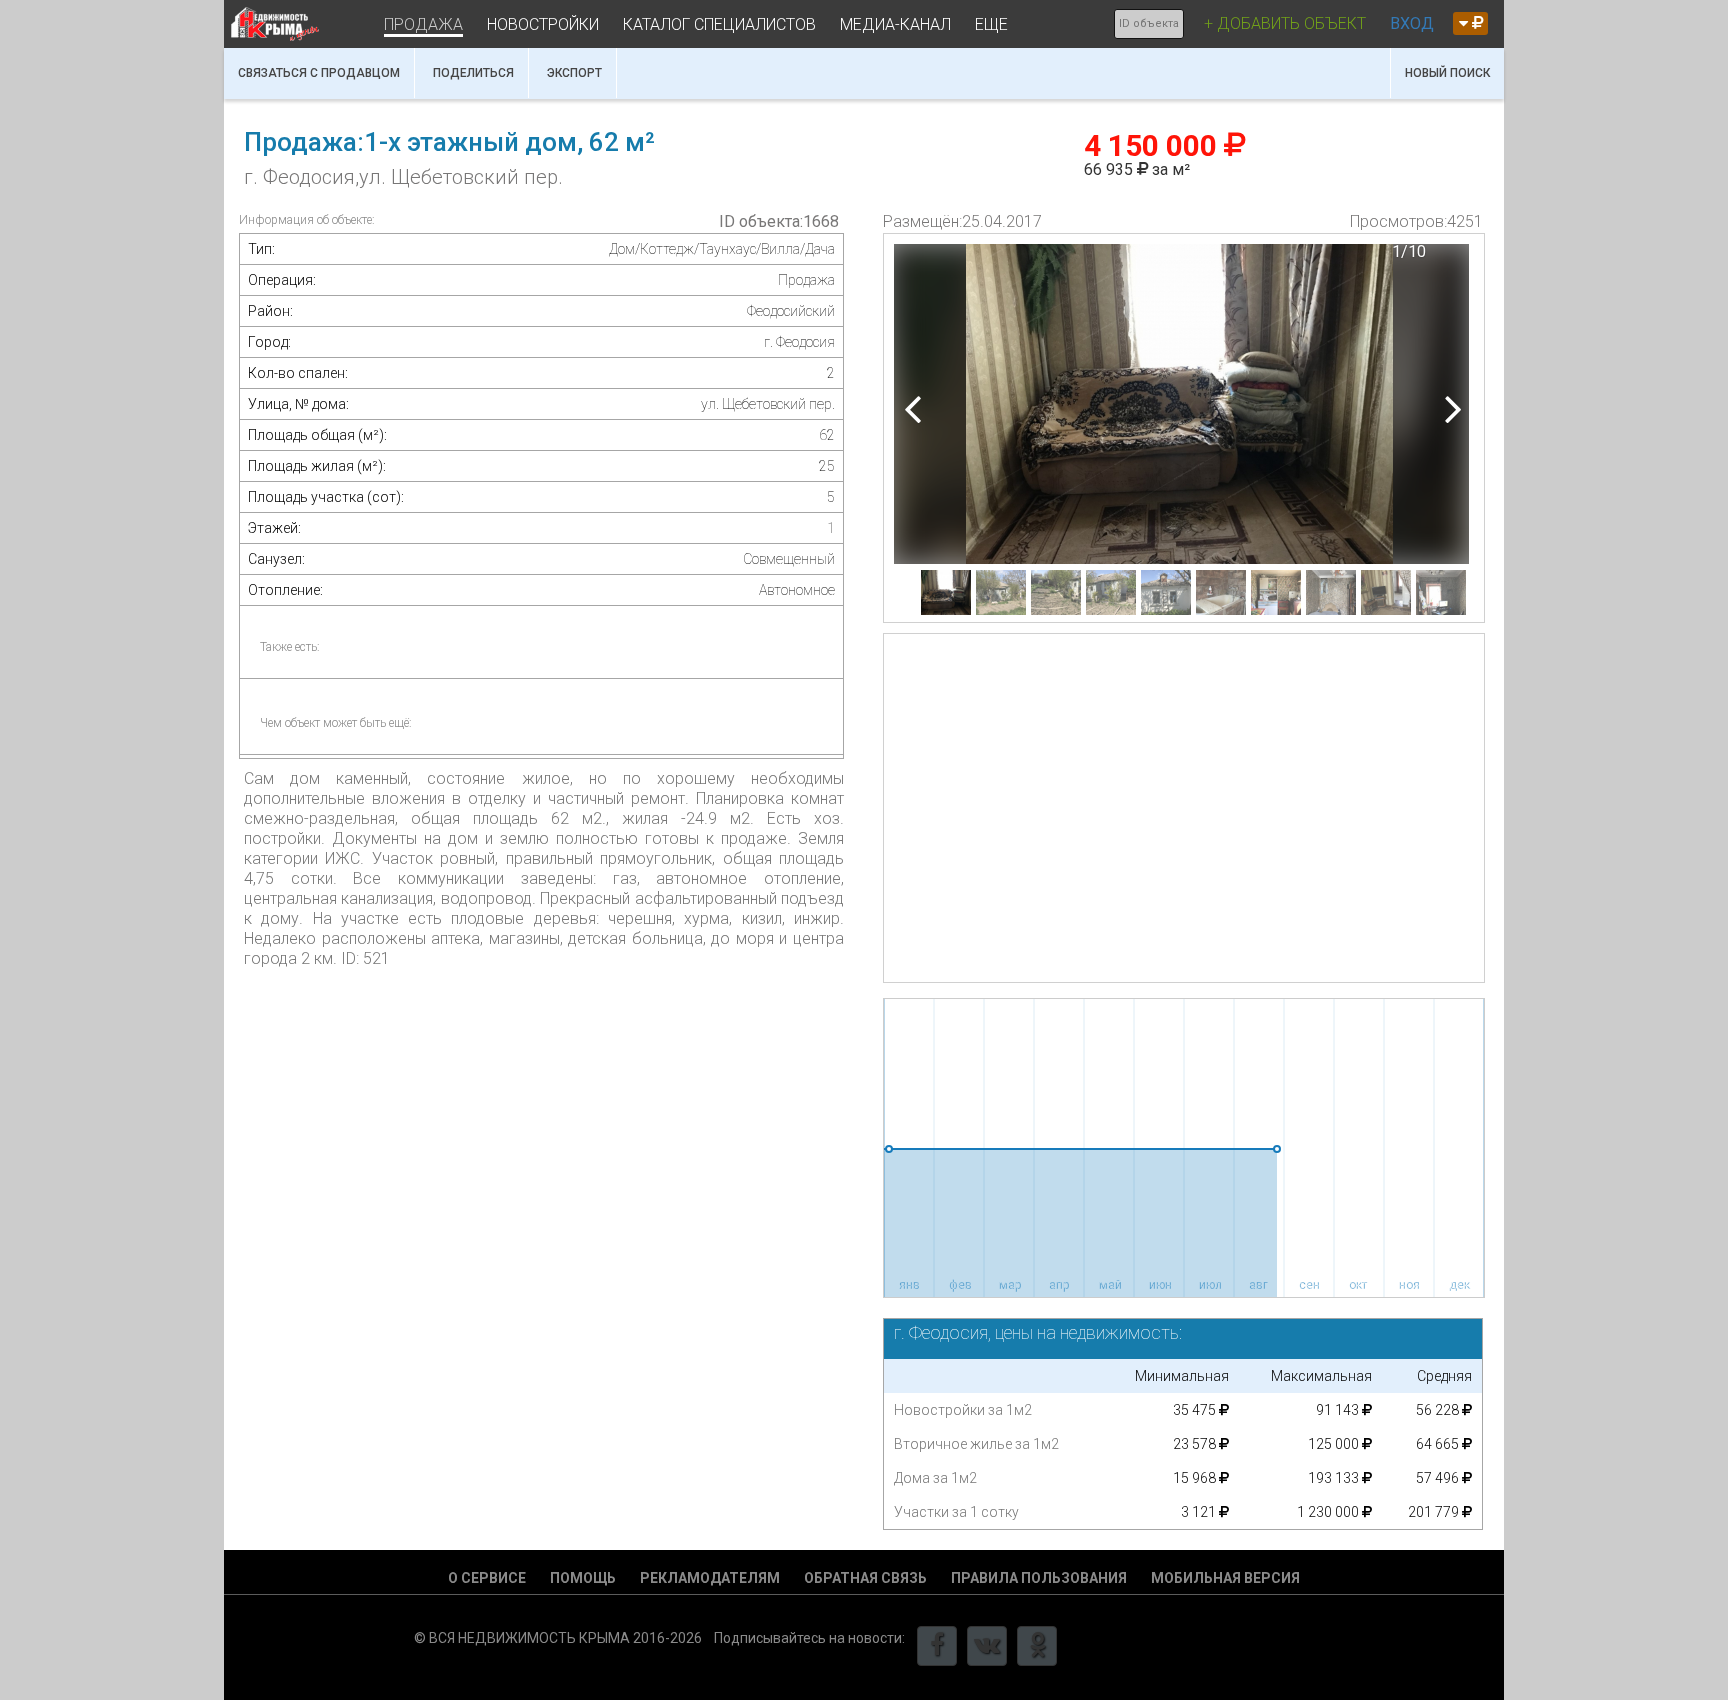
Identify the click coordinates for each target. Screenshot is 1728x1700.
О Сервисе (487, 1578)
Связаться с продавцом (319, 73)
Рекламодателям (710, 1578)
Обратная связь (865, 1578)
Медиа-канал (895, 24)
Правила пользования (1039, 1578)
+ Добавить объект (1285, 23)
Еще (991, 24)
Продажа (423, 24)
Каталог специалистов (719, 24)
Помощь (583, 1578)
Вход (1412, 23)
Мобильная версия (1225, 1578)
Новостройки (543, 24)
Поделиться (473, 73)
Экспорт (574, 73)
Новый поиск (1447, 73)
